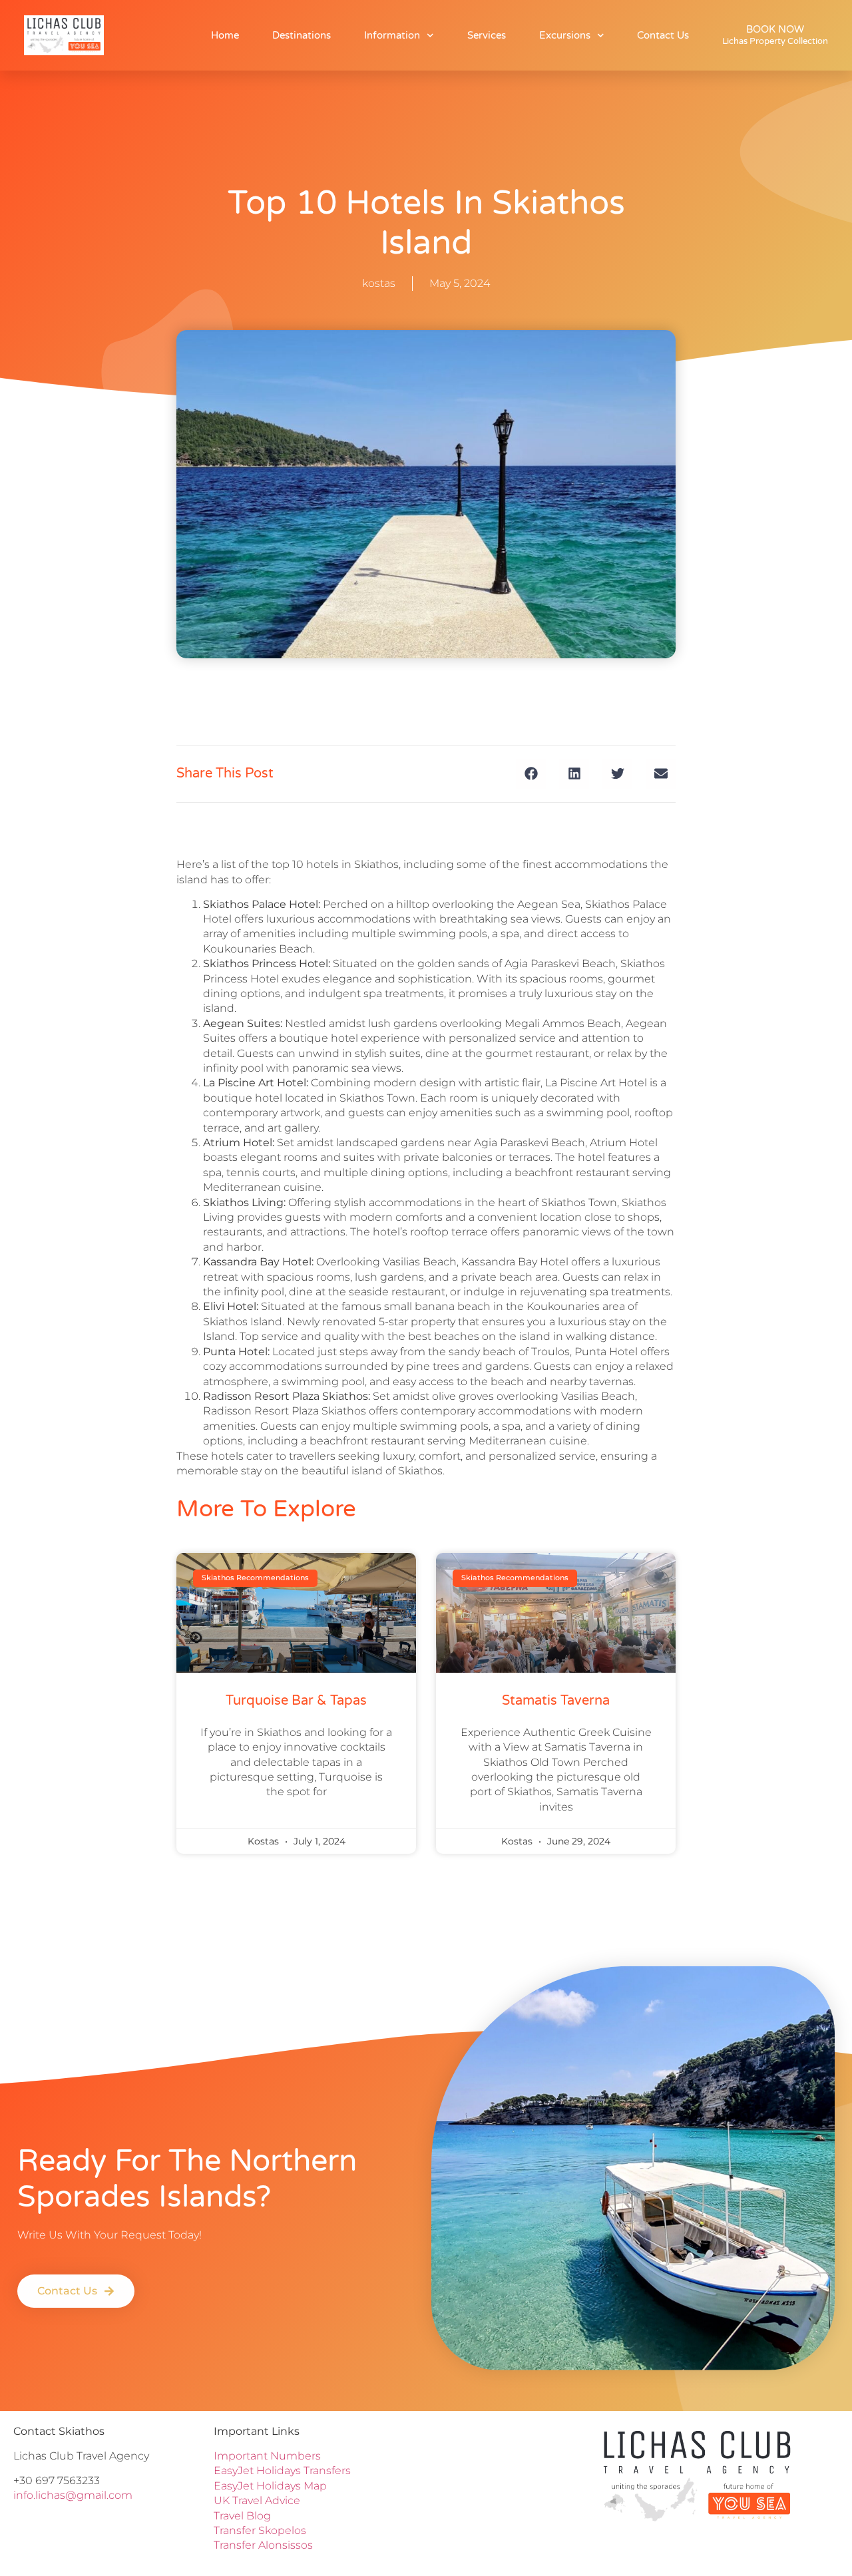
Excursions (565, 35)
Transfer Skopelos (261, 2530)
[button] (531, 774)
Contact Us (663, 35)
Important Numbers (267, 2456)
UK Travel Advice (257, 2500)
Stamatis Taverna (556, 1701)
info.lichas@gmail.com (73, 2495)
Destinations (302, 35)
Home (225, 35)
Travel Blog (242, 2516)
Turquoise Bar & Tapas (296, 1701)
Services (487, 35)
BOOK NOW (775, 35)
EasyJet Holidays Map (270, 2486)
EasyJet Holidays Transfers (282, 2470)
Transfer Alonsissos (263, 2545)
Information (392, 35)
